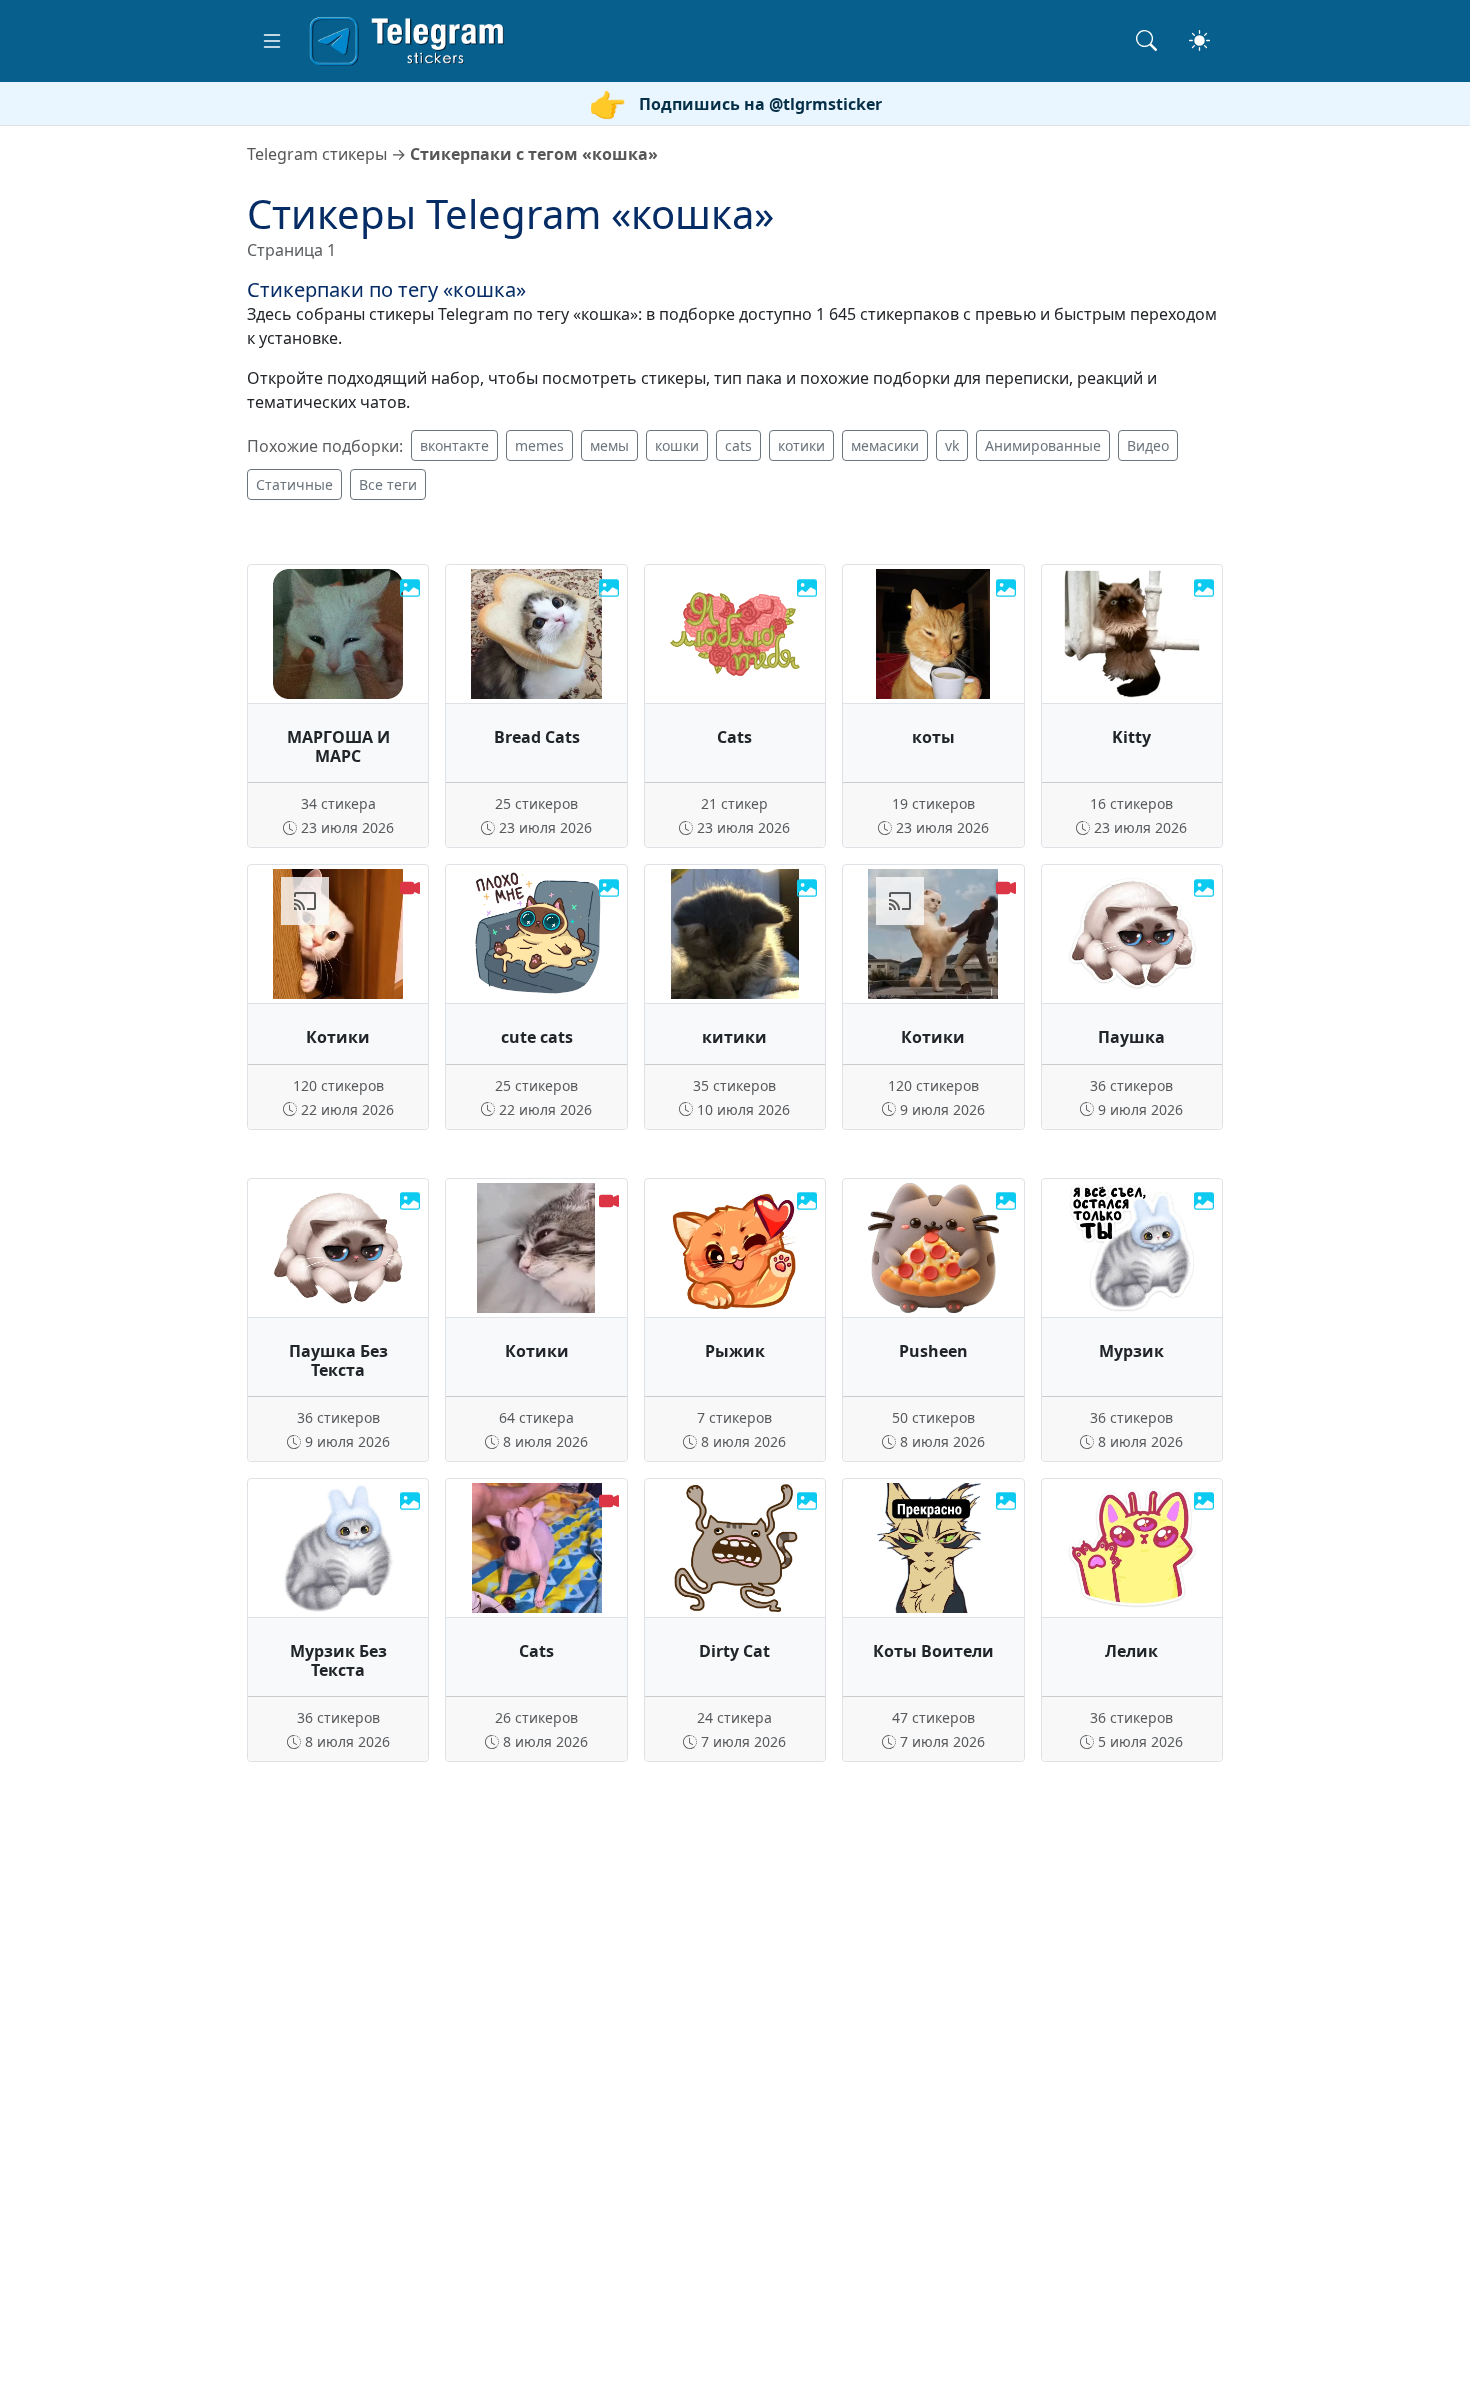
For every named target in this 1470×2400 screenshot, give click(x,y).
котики (801, 445)
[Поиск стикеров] (1146, 40)
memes (539, 445)
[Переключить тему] (1199, 40)
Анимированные (1043, 445)
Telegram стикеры (317, 154)
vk (952, 445)
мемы (609, 445)
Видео (1148, 445)
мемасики (885, 445)
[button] (272, 41)
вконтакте (454, 445)
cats (738, 445)
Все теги (388, 484)
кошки (677, 445)
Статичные (294, 484)
